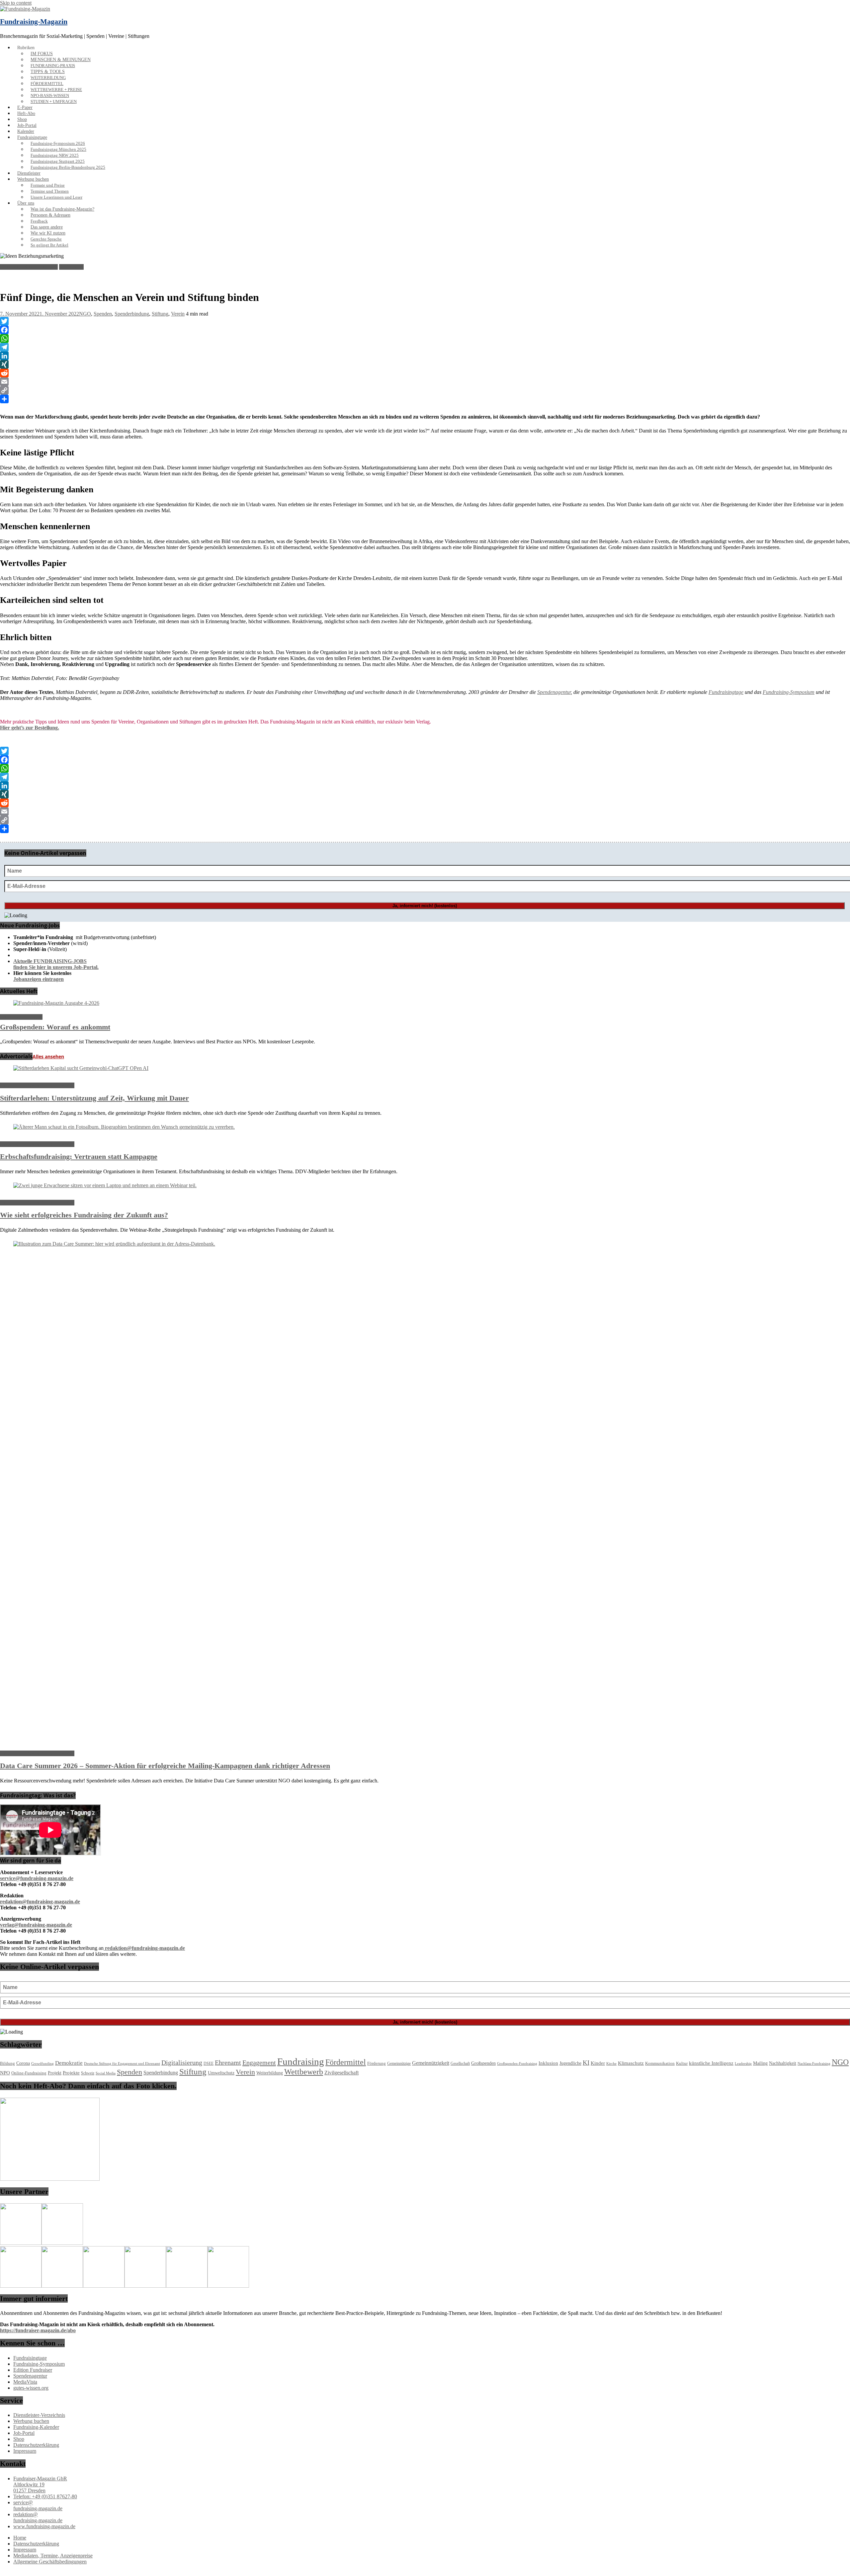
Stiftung (160, 314)
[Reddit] (425, 373)
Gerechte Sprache (46, 239)
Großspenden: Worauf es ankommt (55, 1027)
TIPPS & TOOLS (48, 72)
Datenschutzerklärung (36, 2445)
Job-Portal (27, 125)
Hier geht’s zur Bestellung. (30, 728)
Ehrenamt (228, 2063)
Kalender (26, 131)
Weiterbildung (270, 2073)
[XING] (425, 364)
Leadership (743, 2064)
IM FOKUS (42, 54)
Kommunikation (660, 2063)
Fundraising (301, 2061)
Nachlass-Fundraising (814, 2063)
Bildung (7, 2063)
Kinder (598, 2063)
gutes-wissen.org (31, 2388)
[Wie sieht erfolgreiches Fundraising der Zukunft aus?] (105, 1185)
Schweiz (88, 2073)
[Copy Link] (425, 390)
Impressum (25, 2451)
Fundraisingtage (32, 137)
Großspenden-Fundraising (517, 2063)
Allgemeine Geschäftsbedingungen (50, 2562)
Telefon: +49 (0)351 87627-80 (45, 2496)
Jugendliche (570, 2063)
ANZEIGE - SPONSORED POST (37, 1085)
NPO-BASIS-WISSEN (50, 96)
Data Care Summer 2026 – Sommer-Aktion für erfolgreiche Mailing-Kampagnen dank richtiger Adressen (165, 1766)
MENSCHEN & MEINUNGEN (61, 60)
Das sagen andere (47, 227)
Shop (22, 119)
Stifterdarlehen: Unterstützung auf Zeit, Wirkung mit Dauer (94, 1098)
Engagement (259, 2062)
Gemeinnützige (399, 2063)
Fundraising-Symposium (789, 692)
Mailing (760, 2063)
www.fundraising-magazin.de (44, 2526)
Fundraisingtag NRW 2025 (55, 155)
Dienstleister (29, 173)
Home (20, 2538)
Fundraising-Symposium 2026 (58, 143)
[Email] (425, 382)
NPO (5, 2073)
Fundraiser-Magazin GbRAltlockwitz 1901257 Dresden (40, 2484)
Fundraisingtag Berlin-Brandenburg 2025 (68, 167)
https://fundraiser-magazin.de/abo (38, 2330)
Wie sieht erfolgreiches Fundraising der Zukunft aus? (84, 1215)
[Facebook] (425, 330)
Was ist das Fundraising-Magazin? (62, 209)
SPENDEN (71, 267)
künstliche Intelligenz (711, 2063)
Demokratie (69, 2063)
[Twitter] (425, 321)
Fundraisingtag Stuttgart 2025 (58, 161)
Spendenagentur (554, 692)
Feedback (39, 221)
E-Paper (25, 107)
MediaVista (25, 2382)
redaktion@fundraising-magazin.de (38, 2517)
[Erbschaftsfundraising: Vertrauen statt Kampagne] (124, 1127)
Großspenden (483, 2063)
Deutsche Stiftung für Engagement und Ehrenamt (122, 2063)
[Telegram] (425, 347)
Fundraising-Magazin (34, 21)
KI (586, 2063)
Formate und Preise (48, 185)
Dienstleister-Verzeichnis (39, 2415)
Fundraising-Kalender (36, 2427)
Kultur (682, 2063)
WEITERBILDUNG (48, 78)
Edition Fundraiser (33, 2370)
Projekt (55, 2073)
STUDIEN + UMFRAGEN (54, 102)
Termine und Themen (50, 191)
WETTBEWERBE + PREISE (56, 90)
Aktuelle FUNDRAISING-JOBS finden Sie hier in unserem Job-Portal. (56, 964)
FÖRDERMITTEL (47, 84)
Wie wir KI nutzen (48, 233)
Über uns (26, 203)
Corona (23, 2063)
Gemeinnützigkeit (431, 2063)
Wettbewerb (304, 2072)
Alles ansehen (48, 1056)
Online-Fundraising (29, 2073)
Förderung (377, 2063)
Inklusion (548, 2063)
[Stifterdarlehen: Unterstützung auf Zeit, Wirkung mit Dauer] (81, 1068)
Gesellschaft (460, 2063)
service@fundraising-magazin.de (38, 2505)
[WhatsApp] (425, 338)
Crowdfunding (42, 2064)
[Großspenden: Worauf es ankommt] (56, 1003)
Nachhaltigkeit (783, 2063)
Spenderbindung (132, 314)
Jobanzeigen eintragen (39, 979)
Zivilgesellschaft (341, 2073)
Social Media (106, 2073)
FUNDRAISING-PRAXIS (53, 66)
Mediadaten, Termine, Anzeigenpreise (53, 2556)
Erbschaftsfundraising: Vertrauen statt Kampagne (79, 1156)
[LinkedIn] (425, 356)
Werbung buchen (33, 179)
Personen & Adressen (50, 215)
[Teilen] (425, 399)
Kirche (611, 2064)
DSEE (209, 2063)
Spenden (103, 314)
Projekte (71, 2073)
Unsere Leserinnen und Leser (56, 197)
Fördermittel (346, 2062)
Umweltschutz (221, 2073)
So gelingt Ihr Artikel (49, 245)
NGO (85, 314)
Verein (178, 314)
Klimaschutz (631, 2063)
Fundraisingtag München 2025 (58, 149)
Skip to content (16, 3)
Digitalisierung (182, 2062)
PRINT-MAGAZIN (21, 1017)
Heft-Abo (26, 113)
